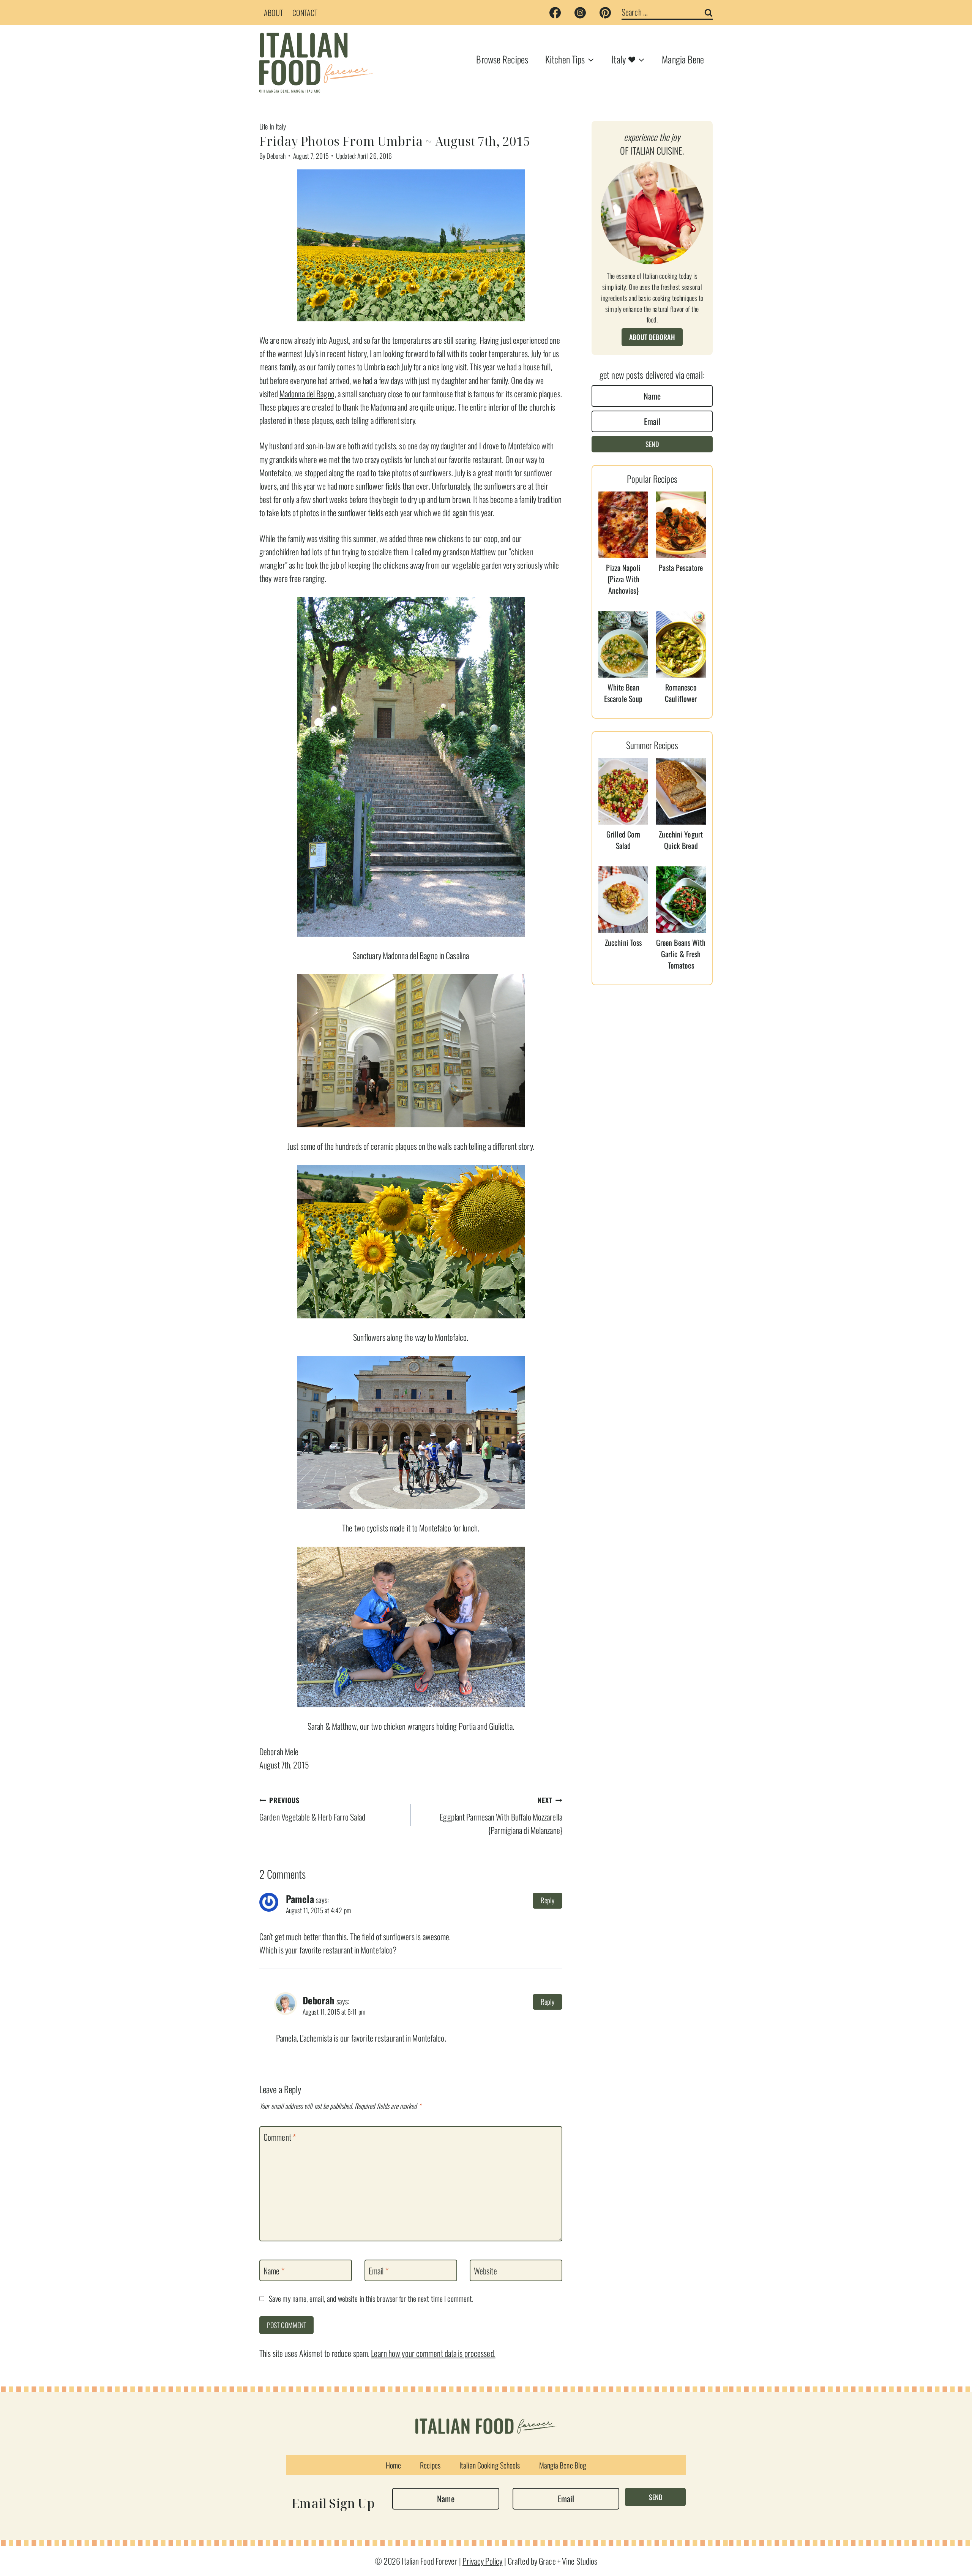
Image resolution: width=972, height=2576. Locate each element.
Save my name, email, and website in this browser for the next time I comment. (371, 2299)
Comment (280, 2137)
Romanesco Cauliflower (681, 693)
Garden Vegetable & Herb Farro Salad (312, 1809)
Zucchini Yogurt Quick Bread (681, 840)
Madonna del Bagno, (308, 394)
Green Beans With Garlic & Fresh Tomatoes (681, 954)
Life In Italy (273, 126)
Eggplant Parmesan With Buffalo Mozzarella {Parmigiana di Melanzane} (501, 1816)
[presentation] (623, 525)
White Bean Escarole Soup (623, 693)
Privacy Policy (483, 2561)
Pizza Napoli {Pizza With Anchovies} (623, 579)
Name (274, 2271)
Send (652, 444)
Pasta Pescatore (681, 567)
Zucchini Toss (623, 942)
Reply (548, 1900)
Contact (305, 13)
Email (379, 2271)
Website (485, 2271)
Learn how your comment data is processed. (433, 2353)
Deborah (276, 156)
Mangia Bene (683, 59)
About (274, 13)
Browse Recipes (502, 59)
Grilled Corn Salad (623, 840)
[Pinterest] (605, 13)
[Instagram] (580, 13)
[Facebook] (555, 13)
